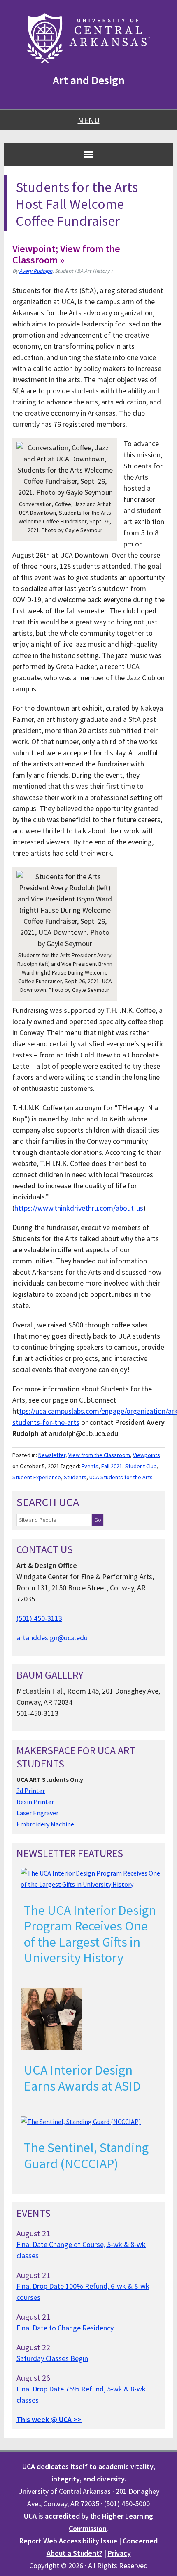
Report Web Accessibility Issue (68, 2541)
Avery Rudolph (36, 271)
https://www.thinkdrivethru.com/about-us (79, 1208)
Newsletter (52, 1455)
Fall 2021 (112, 1466)
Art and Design (89, 80)
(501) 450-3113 (39, 1618)
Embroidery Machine (45, 1824)
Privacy (119, 2553)
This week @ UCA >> (49, 2419)
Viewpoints (147, 1455)
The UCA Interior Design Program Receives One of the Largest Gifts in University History (90, 1934)
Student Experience (37, 1477)
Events (90, 1466)
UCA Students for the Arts (121, 1477)
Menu (89, 120)
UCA (30, 2516)
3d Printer (31, 1791)
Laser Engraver (37, 1813)
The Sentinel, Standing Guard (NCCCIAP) (86, 2155)
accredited (62, 2516)
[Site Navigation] (88, 154)
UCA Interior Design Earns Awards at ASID (82, 2078)
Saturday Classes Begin (52, 2358)
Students (75, 1477)
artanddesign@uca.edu (52, 1638)
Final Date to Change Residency (65, 2328)
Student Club (141, 1466)
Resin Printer (35, 1802)
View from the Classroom (99, 1455)
